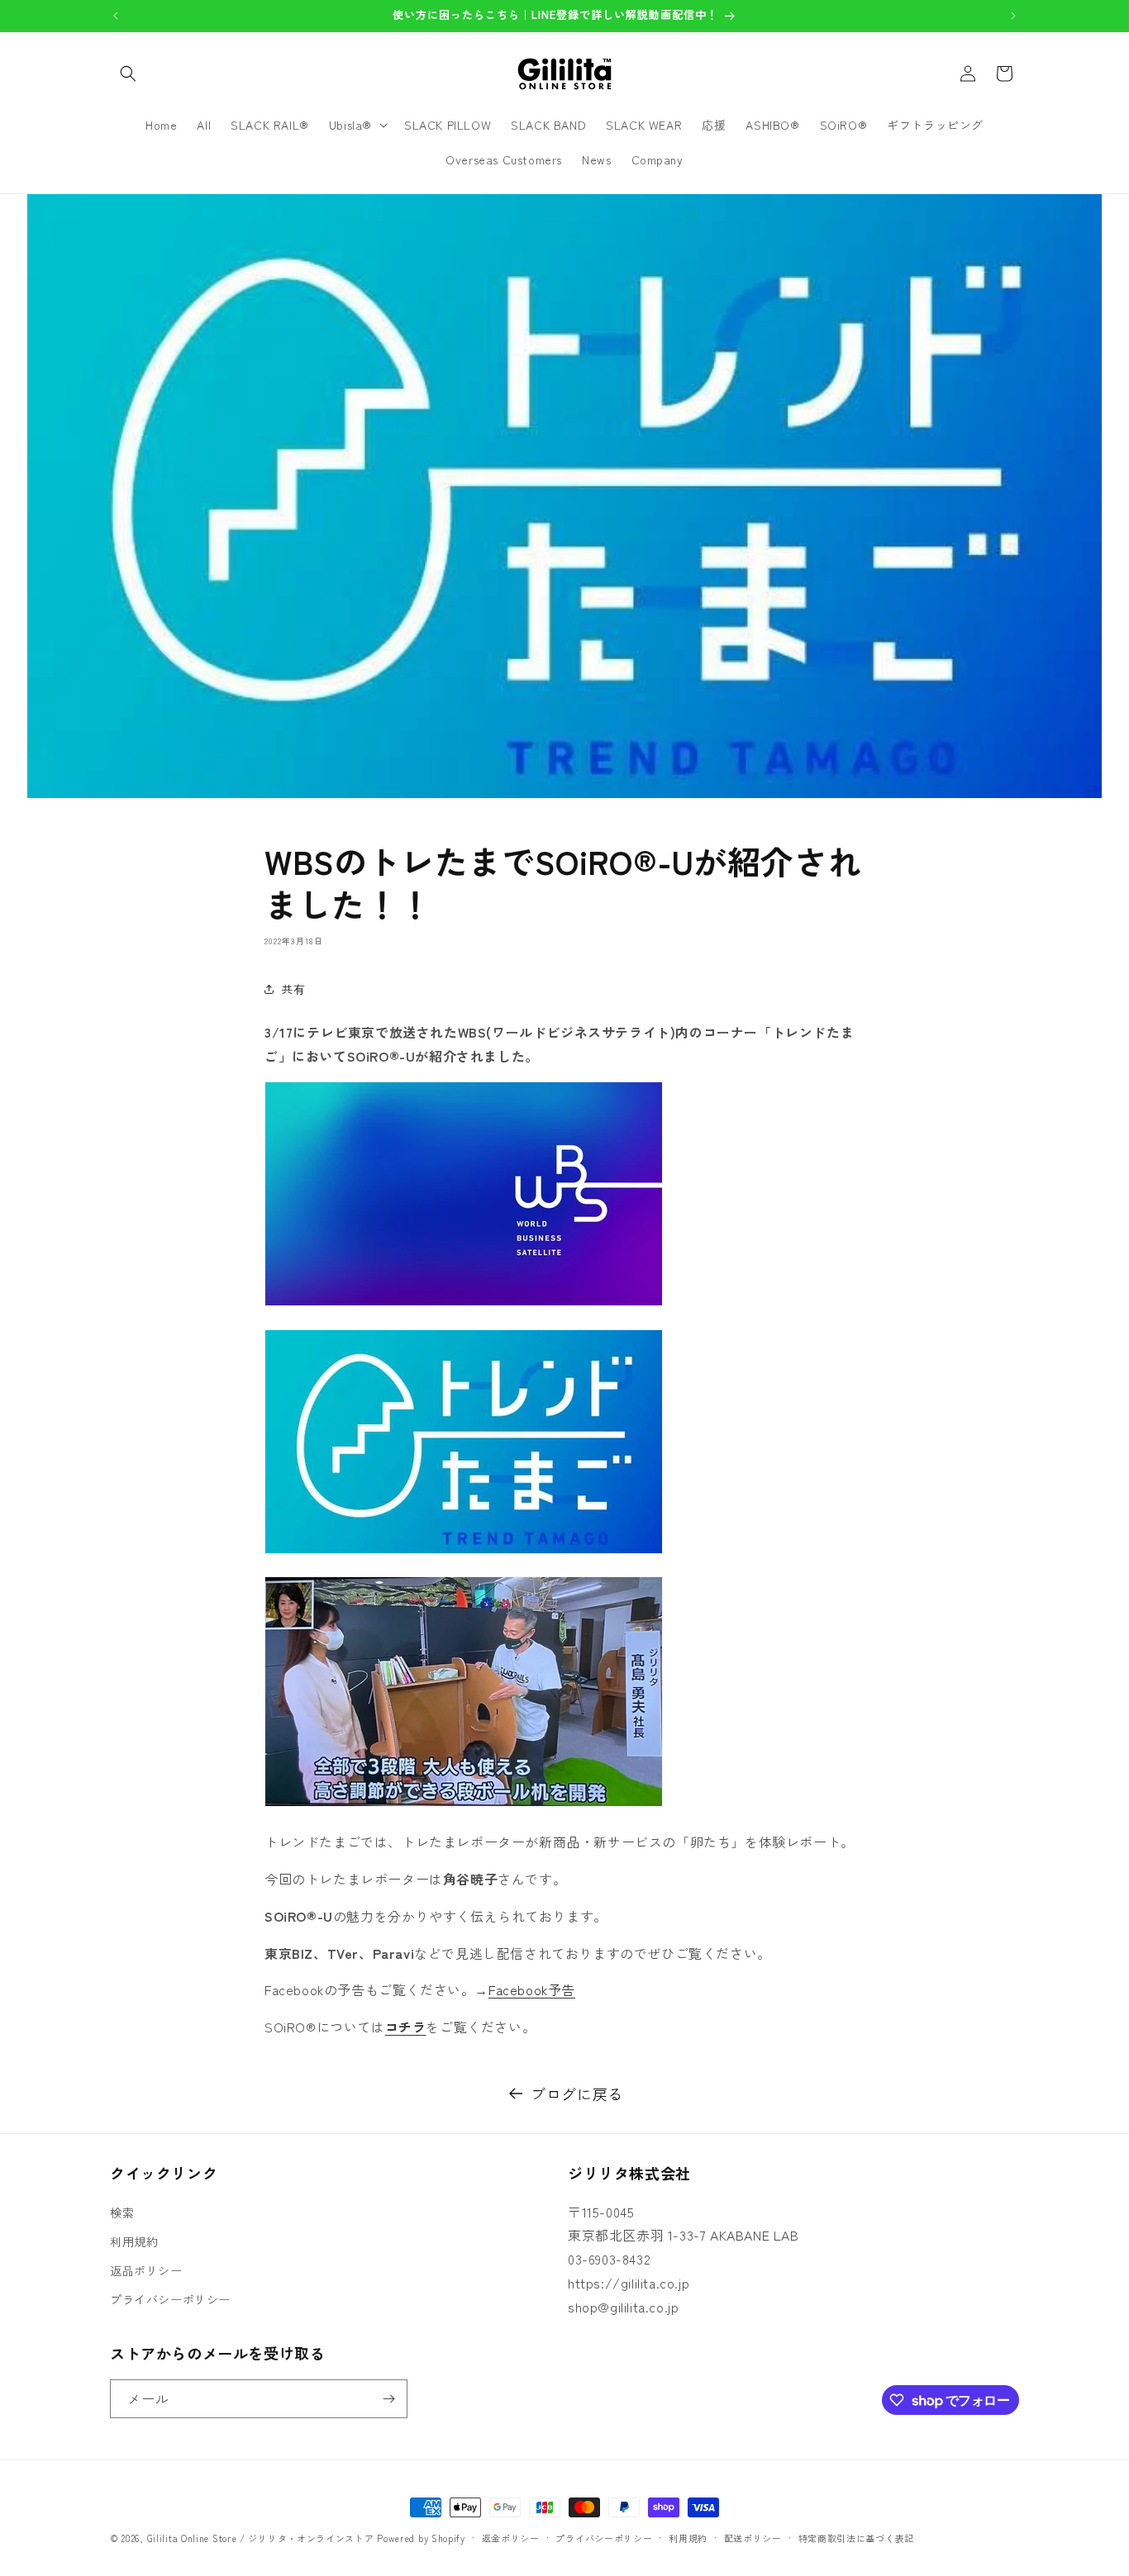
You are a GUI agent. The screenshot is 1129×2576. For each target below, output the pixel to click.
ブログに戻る (577, 2094)
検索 (122, 2212)
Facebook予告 (532, 1989)
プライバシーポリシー (170, 2299)
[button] (128, 74)
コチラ (406, 2027)
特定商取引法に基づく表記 (856, 2538)
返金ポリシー (511, 2538)
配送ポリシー (753, 2538)
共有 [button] (293, 989)
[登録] (388, 2399)
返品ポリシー (146, 2270)
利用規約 (134, 2241)
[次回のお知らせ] (1013, 16)
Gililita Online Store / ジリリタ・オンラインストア (261, 2538)
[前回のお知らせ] (116, 16)
